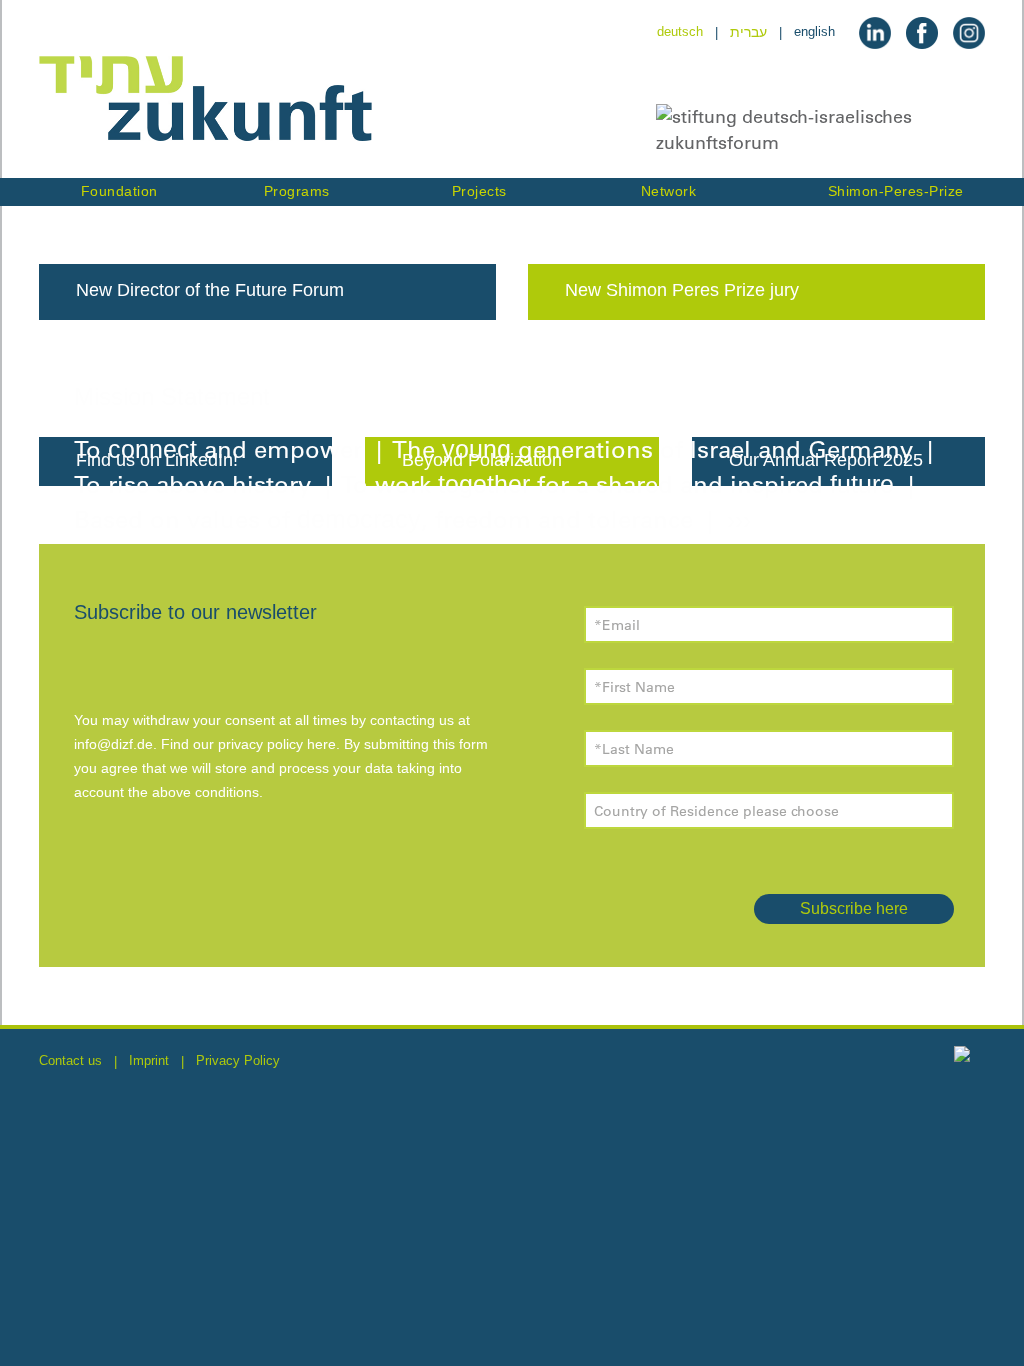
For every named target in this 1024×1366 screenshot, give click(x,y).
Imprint (149, 1060)
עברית (748, 32)
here (321, 744)
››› (735, 519)
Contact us (70, 1060)
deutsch (680, 31)
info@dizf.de (113, 744)
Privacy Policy (238, 1060)
